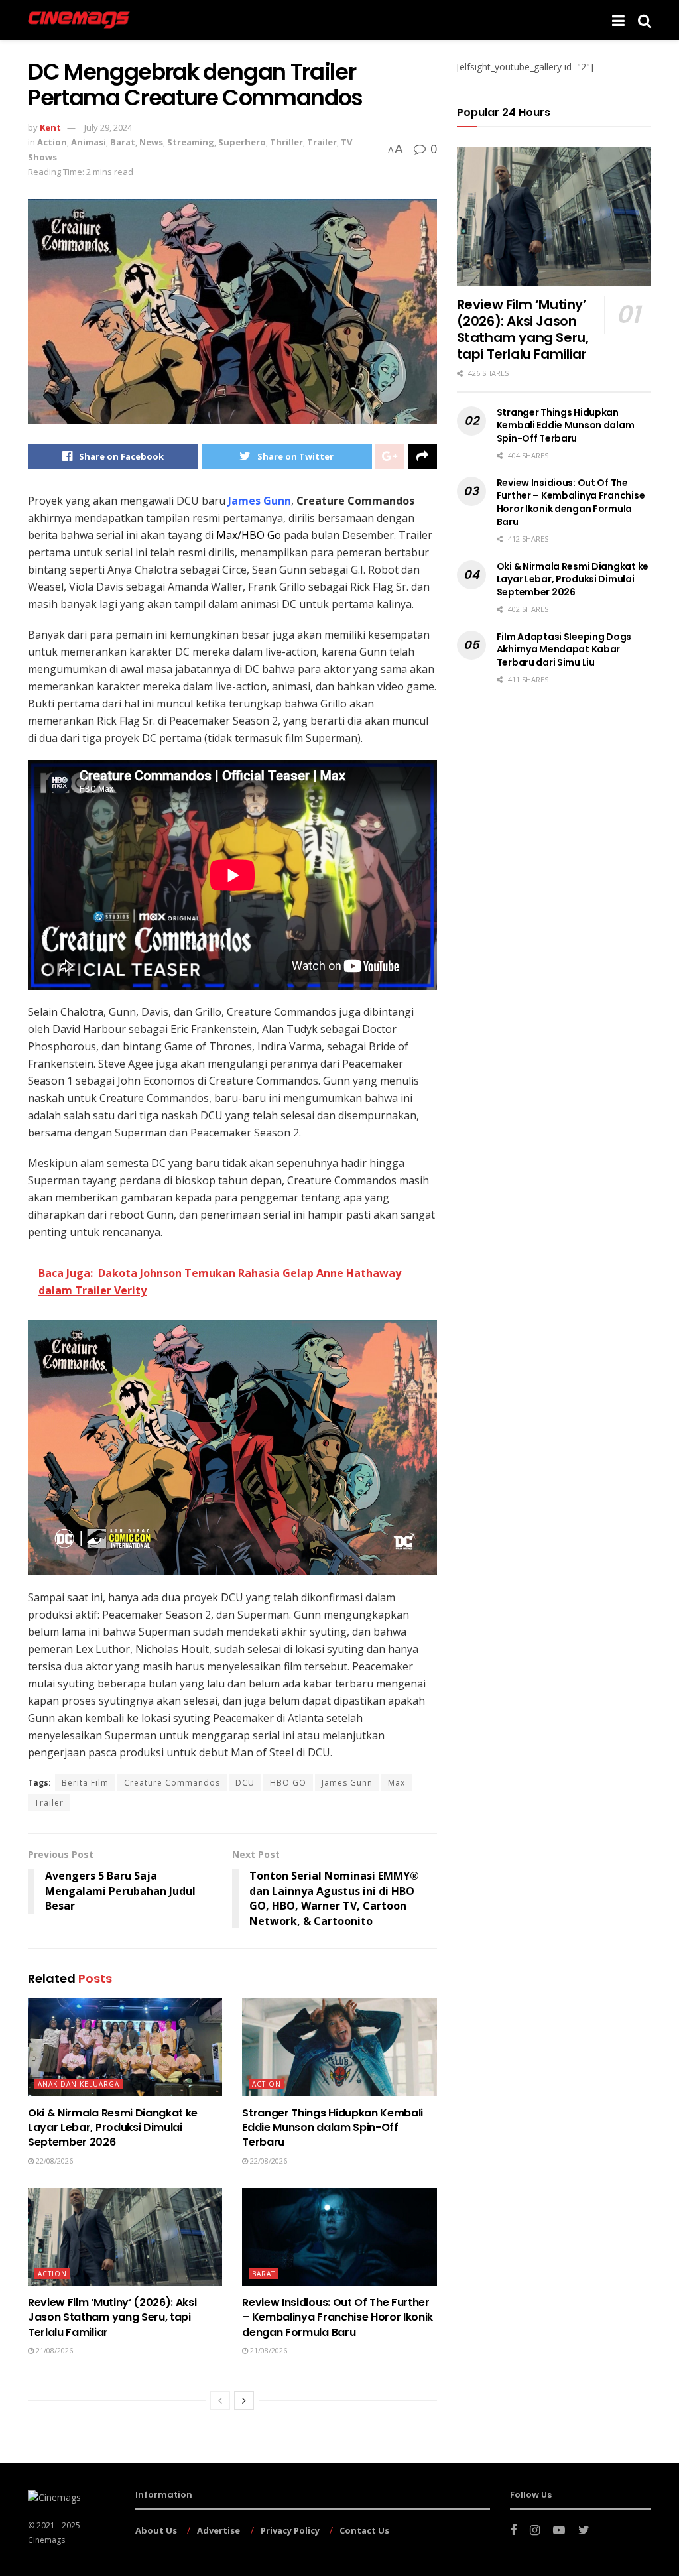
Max (397, 1783)
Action (52, 142)
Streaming (191, 142)
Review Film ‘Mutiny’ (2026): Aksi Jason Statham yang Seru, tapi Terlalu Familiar (112, 2317)
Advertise (218, 2530)
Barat (123, 142)
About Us (156, 2530)
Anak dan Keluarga (79, 2084)
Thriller (286, 142)
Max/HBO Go (249, 535)
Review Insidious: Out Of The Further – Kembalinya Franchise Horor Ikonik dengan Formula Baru (338, 2317)
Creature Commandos (172, 1783)
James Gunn (347, 1783)
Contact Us (364, 2530)
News (151, 142)
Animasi (89, 142)
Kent (50, 127)
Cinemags (46, 2540)
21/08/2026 (53, 2350)
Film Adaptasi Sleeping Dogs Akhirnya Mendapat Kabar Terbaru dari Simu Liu (564, 649)
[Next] (244, 2400)
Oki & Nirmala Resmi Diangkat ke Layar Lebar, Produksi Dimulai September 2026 (113, 2128)
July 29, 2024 (108, 127)
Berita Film (85, 1783)
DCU (245, 1783)
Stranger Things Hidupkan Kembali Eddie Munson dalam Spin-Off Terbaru (333, 2128)
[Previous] (220, 2400)
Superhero (242, 142)
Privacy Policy (290, 2530)
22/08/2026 (53, 2161)
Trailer (322, 142)
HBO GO (288, 1783)
